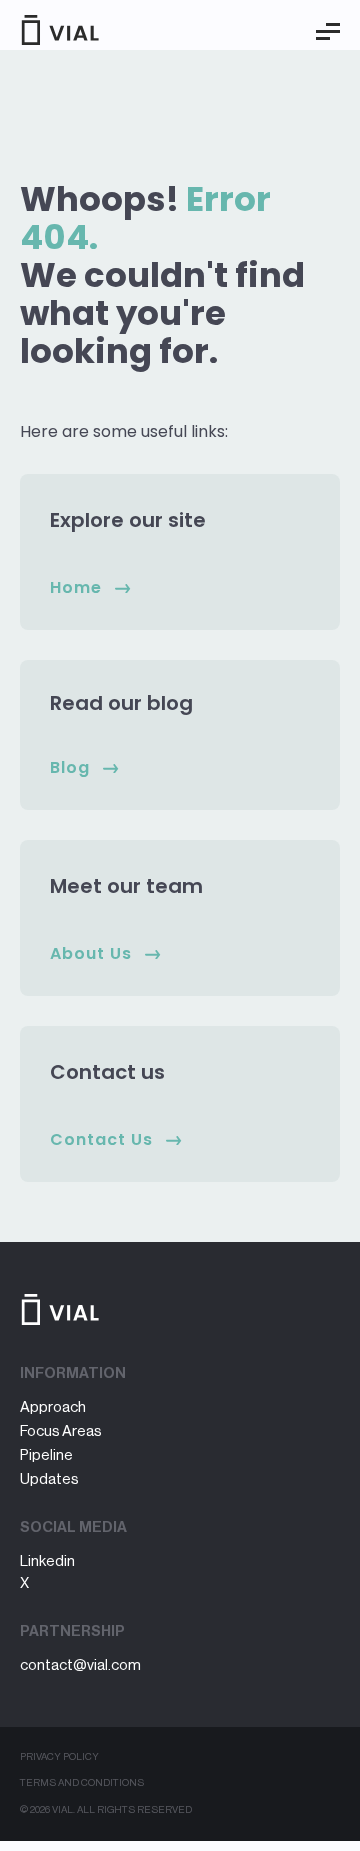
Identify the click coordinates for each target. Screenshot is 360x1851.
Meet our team (126, 886)
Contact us (107, 1072)
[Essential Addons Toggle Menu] (328, 32)
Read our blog (121, 703)
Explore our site (128, 520)
